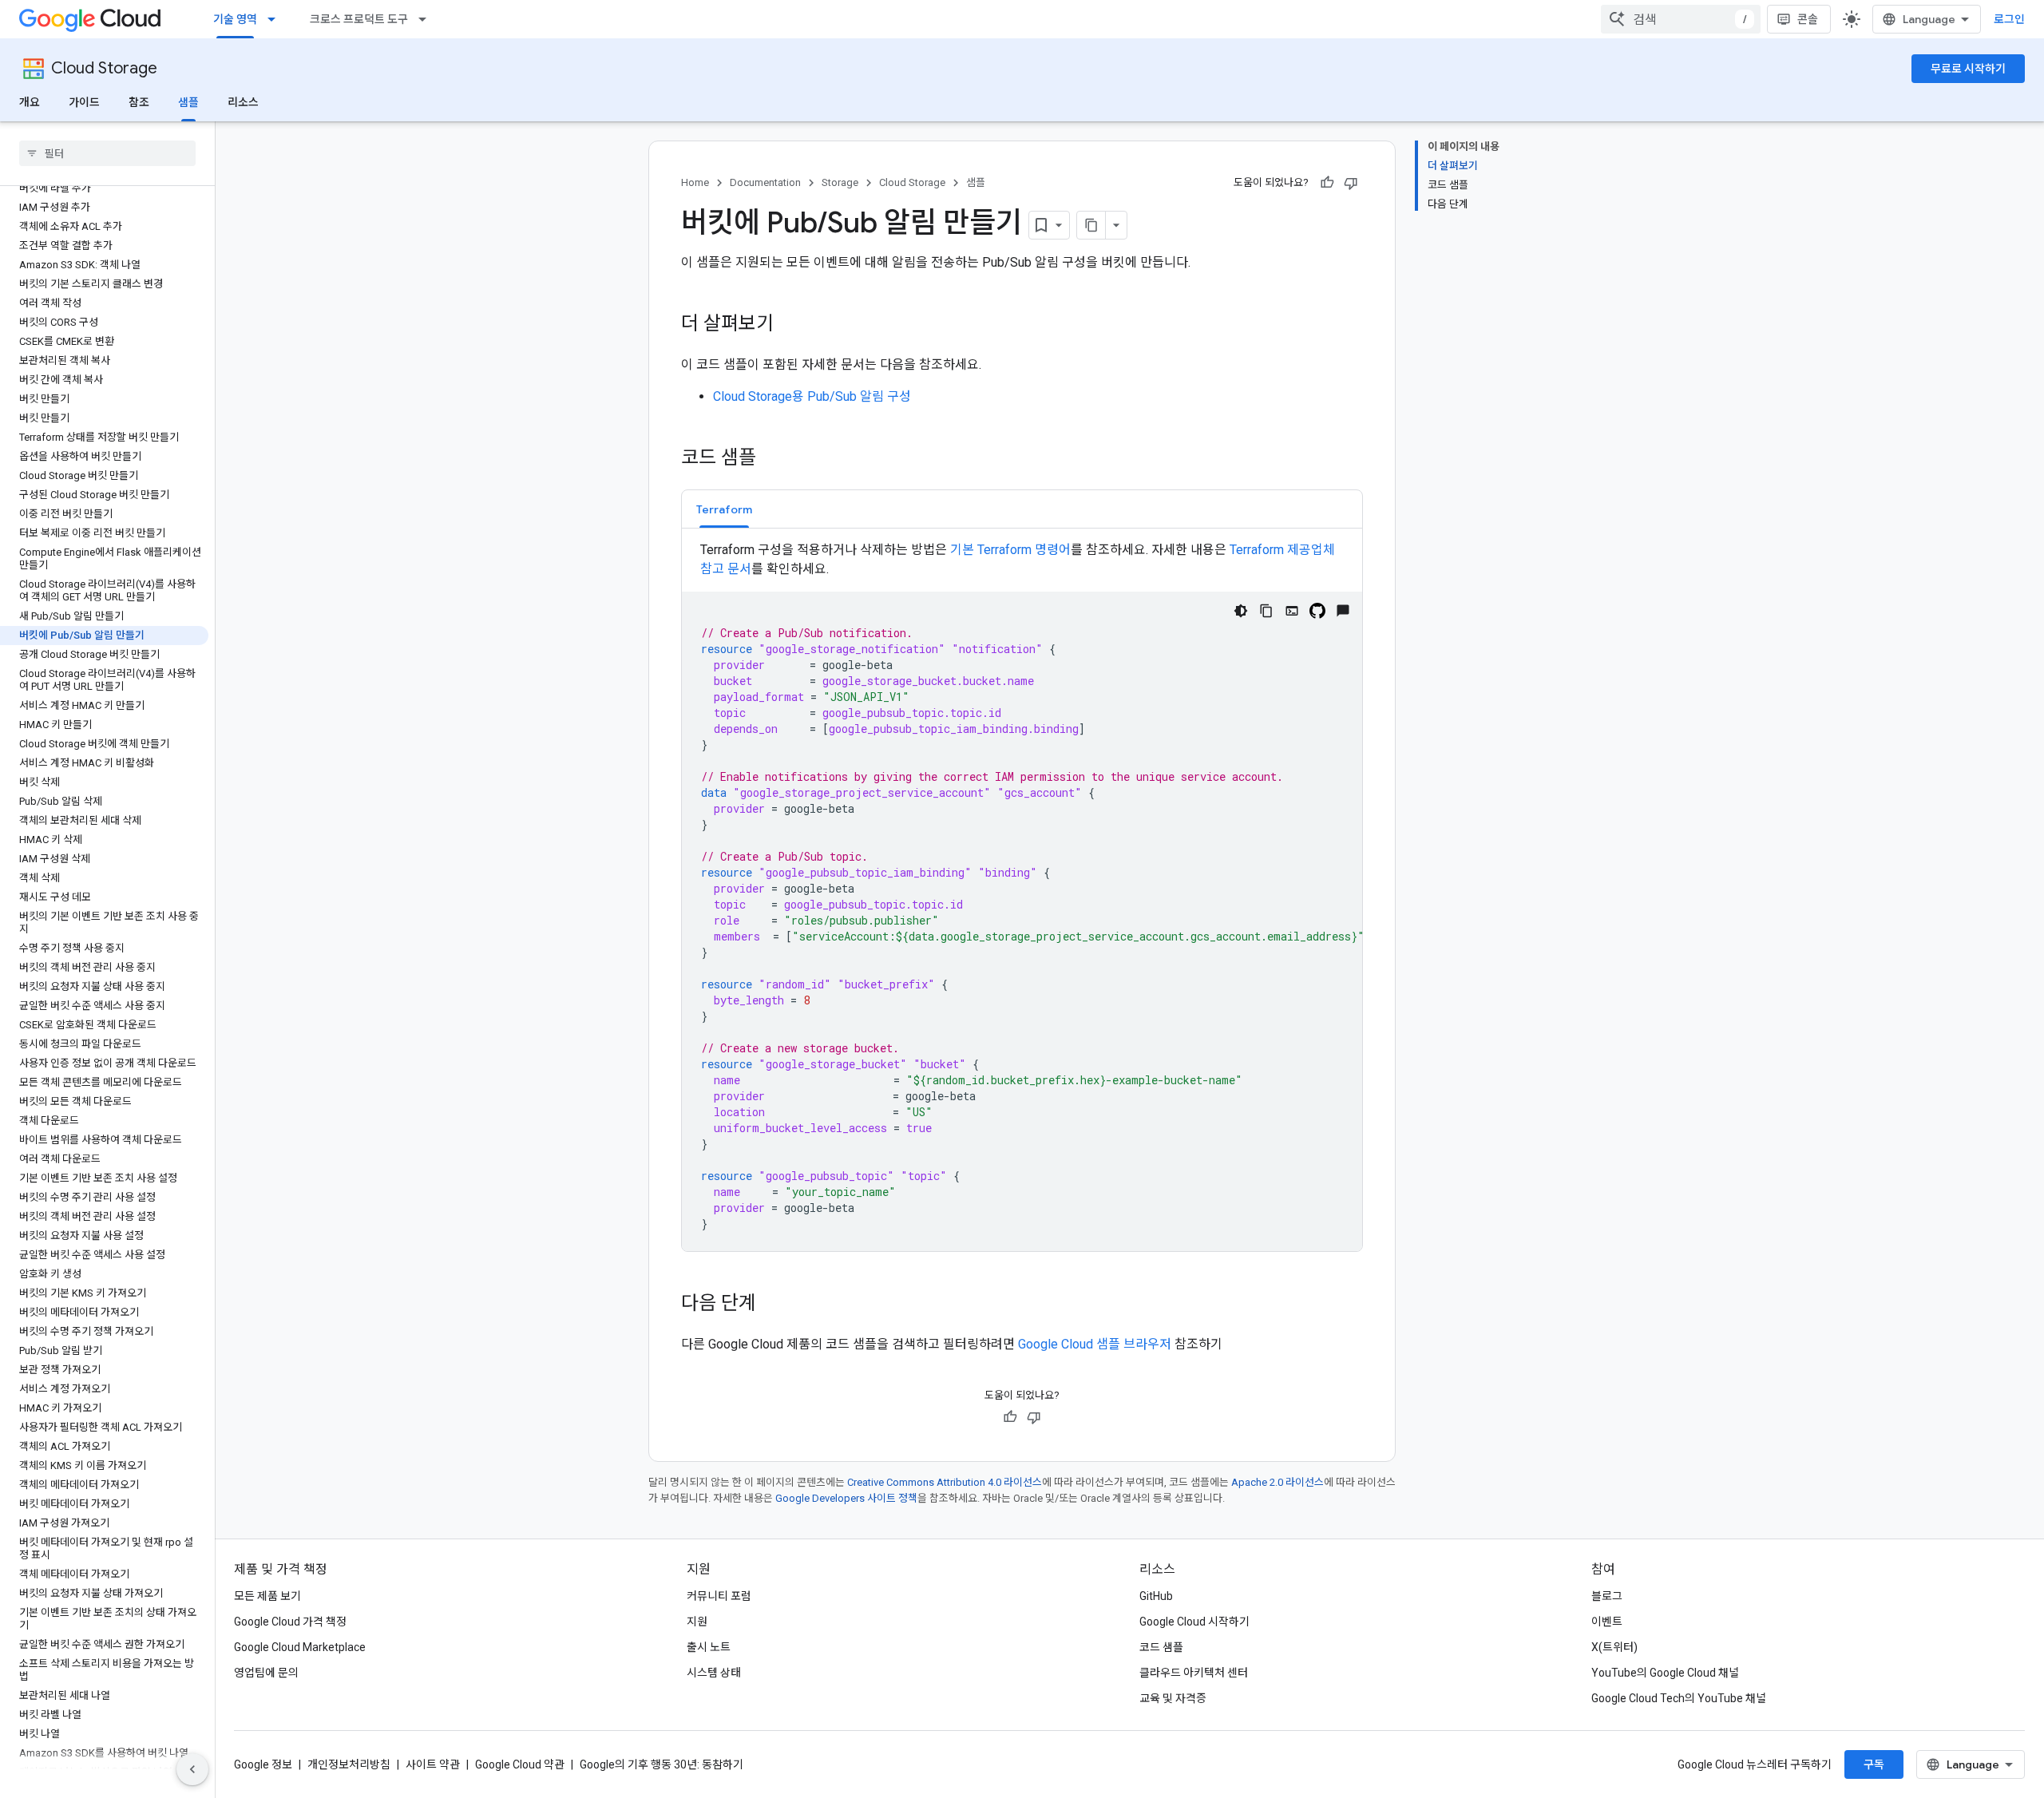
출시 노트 (709, 1647)
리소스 (243, 102)
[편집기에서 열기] (1292, 611)
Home (695, 182)
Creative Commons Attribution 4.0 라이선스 (945, 1482)
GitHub (1156, 1596)
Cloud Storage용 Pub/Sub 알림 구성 (812, 396)
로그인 (2009, 19)
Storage (840, 182)
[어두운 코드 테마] (1241, 611)
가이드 (84, 102)
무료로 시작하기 (1968, 69)
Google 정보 (263, 1764)
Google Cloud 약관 (520, 1764)
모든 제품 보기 (267, 1596)
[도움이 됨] (1327, 183)
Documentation (765, 182)
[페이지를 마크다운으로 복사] (1091, 225)
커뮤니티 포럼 (719, 1596)
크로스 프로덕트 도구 (359, 19)
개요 (30, 102)
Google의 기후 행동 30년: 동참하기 (662, 1764)
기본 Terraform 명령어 (1010, 550)
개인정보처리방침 (349, 1764)
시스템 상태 (714, 1673)
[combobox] (1681, 19)
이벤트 (1607, 1622)
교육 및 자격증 (1173, 1698)
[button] (724, 509)
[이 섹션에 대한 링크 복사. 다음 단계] (772, 1305)
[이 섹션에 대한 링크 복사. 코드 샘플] (772, 459)
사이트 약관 (433, 1764)
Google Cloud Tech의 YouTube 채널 (1679, 1698)
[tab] (724, 509)
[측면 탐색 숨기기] (192, 1769)
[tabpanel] (1022, 896)
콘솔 (1808, 19)
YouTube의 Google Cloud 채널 (1665, 1673)
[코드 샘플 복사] (1266, 611)
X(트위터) (1614, 1647)
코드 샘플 (1161, 1647)
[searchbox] (107, 153)
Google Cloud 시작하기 (1194, 1622)
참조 (139, 102)
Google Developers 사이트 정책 (846, 1498)
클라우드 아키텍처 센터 (1194, 1673)
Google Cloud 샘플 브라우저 (1095, 1344)
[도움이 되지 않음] (1351, 183)
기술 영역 (235, 19)
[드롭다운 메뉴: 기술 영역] (276, 19)
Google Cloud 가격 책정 (290, 1622)
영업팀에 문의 (266, 1673)
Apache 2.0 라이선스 (1277, 1482)
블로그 (1607, 1596)
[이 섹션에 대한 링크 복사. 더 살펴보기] (790, 325)
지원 (697, 1622)
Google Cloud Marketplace (300, 1647)
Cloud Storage (104, 68)
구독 (1874, 1764)
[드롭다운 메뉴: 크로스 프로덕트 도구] (427, 19)
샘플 (188, 102)
